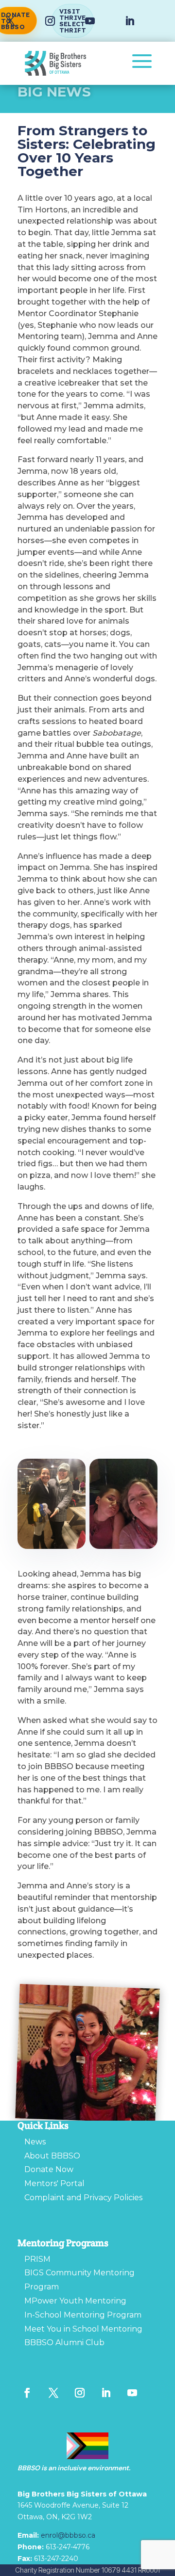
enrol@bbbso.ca (68, 2535)
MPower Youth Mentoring (75, 2301)
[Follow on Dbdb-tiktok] (27, 2412)
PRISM (37, 2259)
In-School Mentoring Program (83, 2315)
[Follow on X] (53, 2393)
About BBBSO (52, 2156)
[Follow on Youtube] (90, 21)
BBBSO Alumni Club (64, 2343)
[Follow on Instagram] (50, 21)
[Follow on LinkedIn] (130, 21)
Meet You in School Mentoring (83, 2329)
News (35, 2142)
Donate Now (49, 2169)
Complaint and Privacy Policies (83, 2198)
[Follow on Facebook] (27, 2393)
